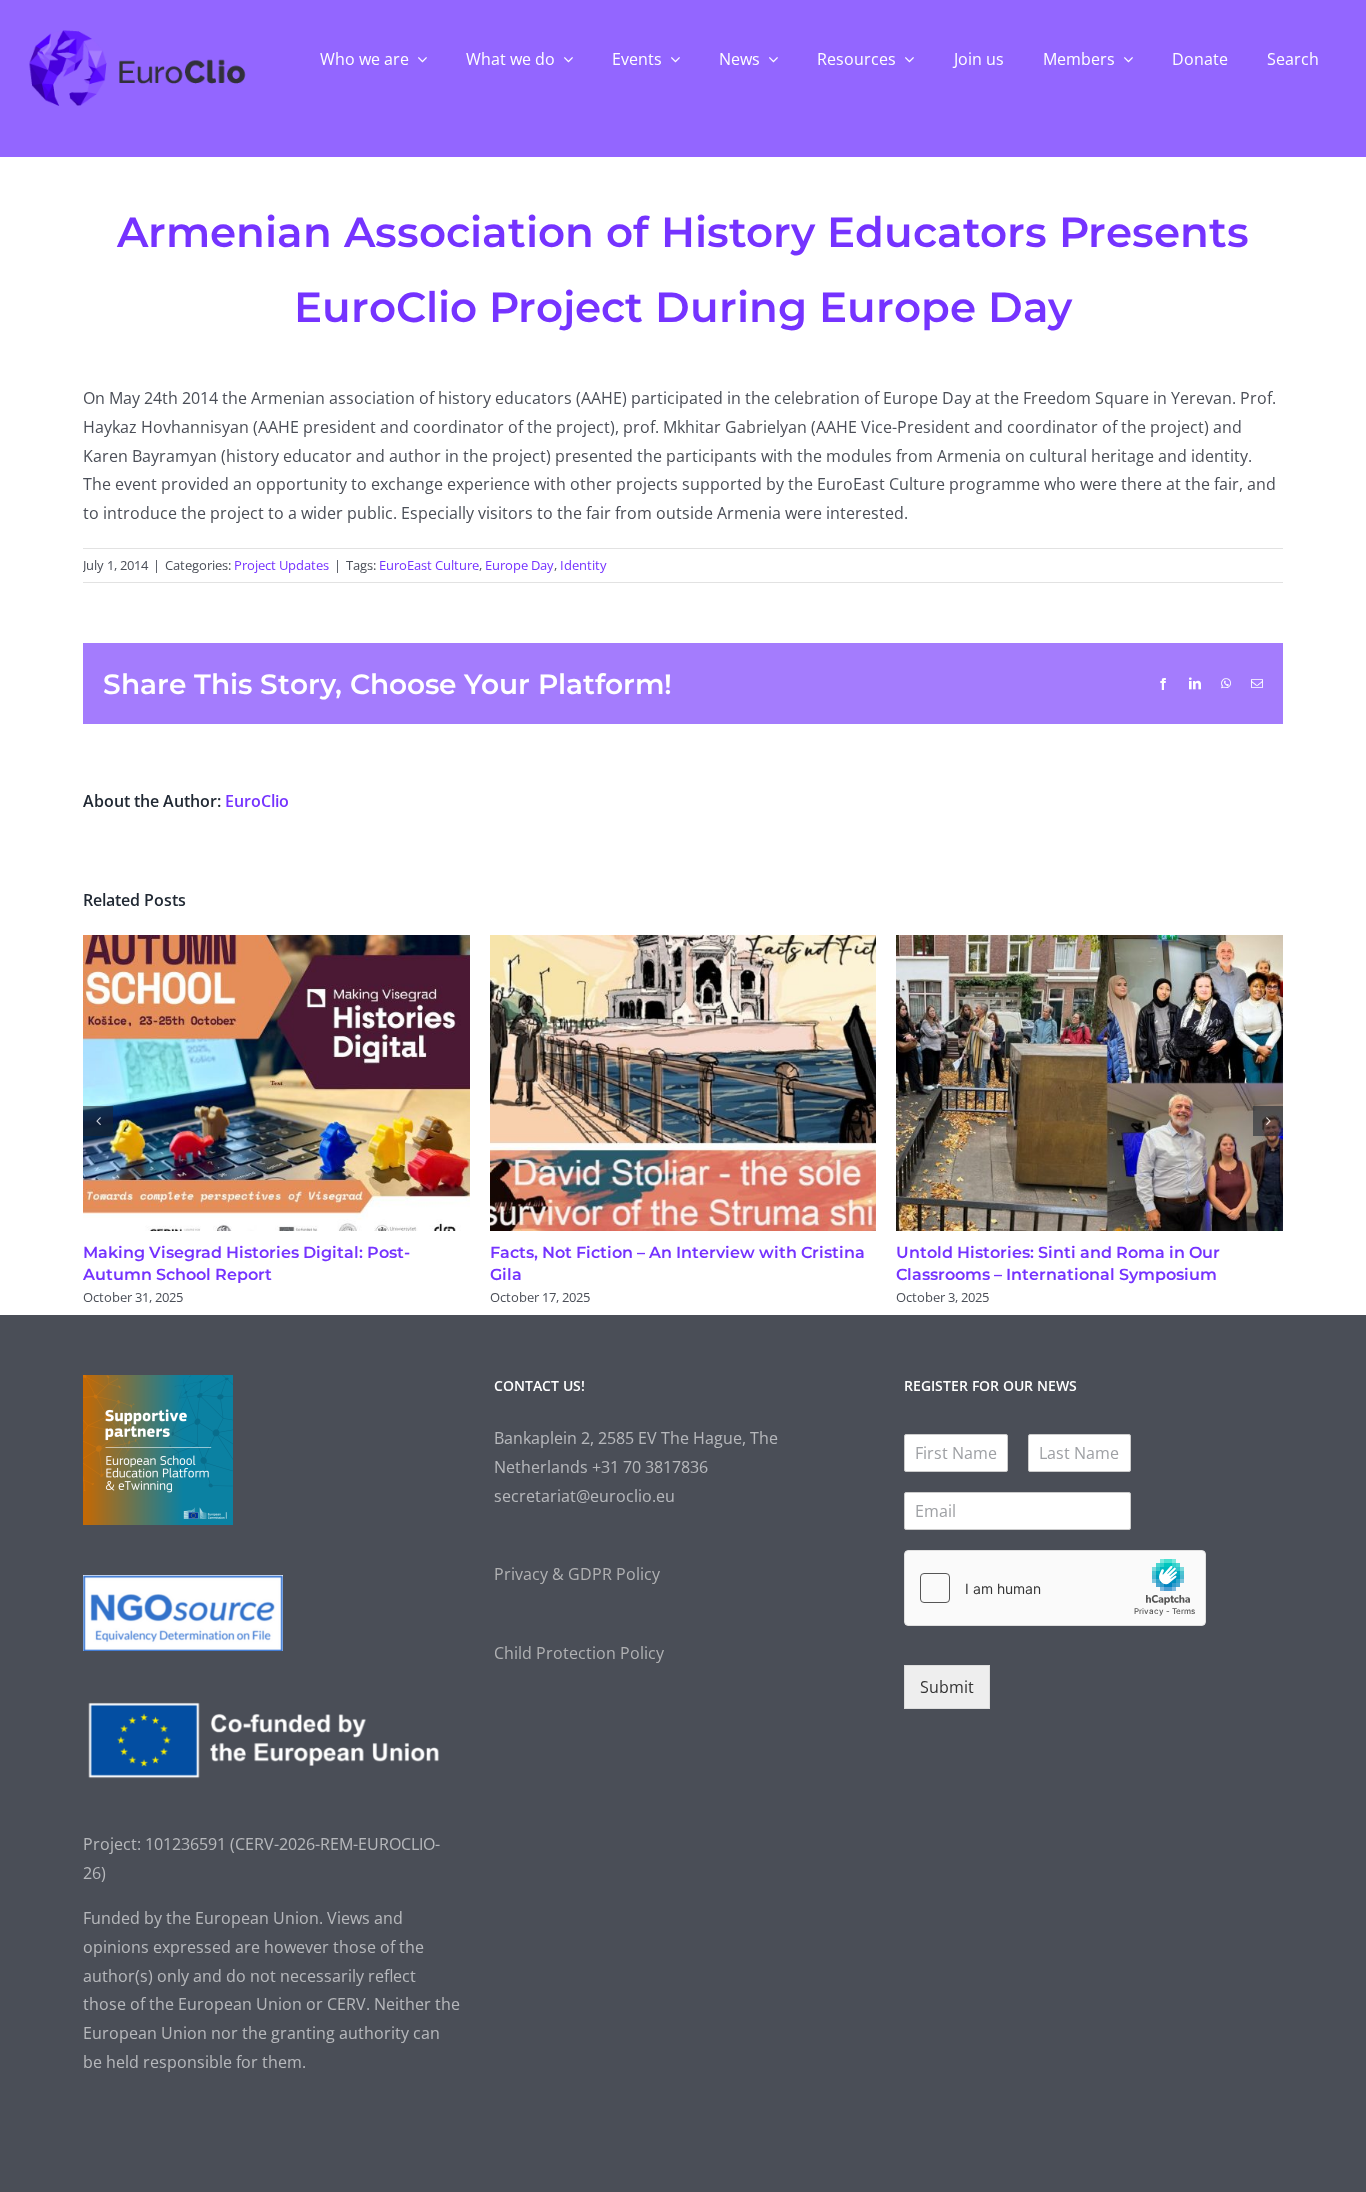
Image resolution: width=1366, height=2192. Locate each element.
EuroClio (257, 801)
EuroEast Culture (429, 565)
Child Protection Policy (579, 1653)
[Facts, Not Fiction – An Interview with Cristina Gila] (683, 946)
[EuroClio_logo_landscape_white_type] (137, 35)
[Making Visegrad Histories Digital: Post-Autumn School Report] (276, 946)
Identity (583, 565)
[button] (98, 1121)
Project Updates (281, 565)
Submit (947, 1687)
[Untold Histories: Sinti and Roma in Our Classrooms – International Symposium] (1089, 946)
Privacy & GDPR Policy (577, 1574)
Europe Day (519, 565)
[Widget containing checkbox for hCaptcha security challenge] (1055, 1588)
